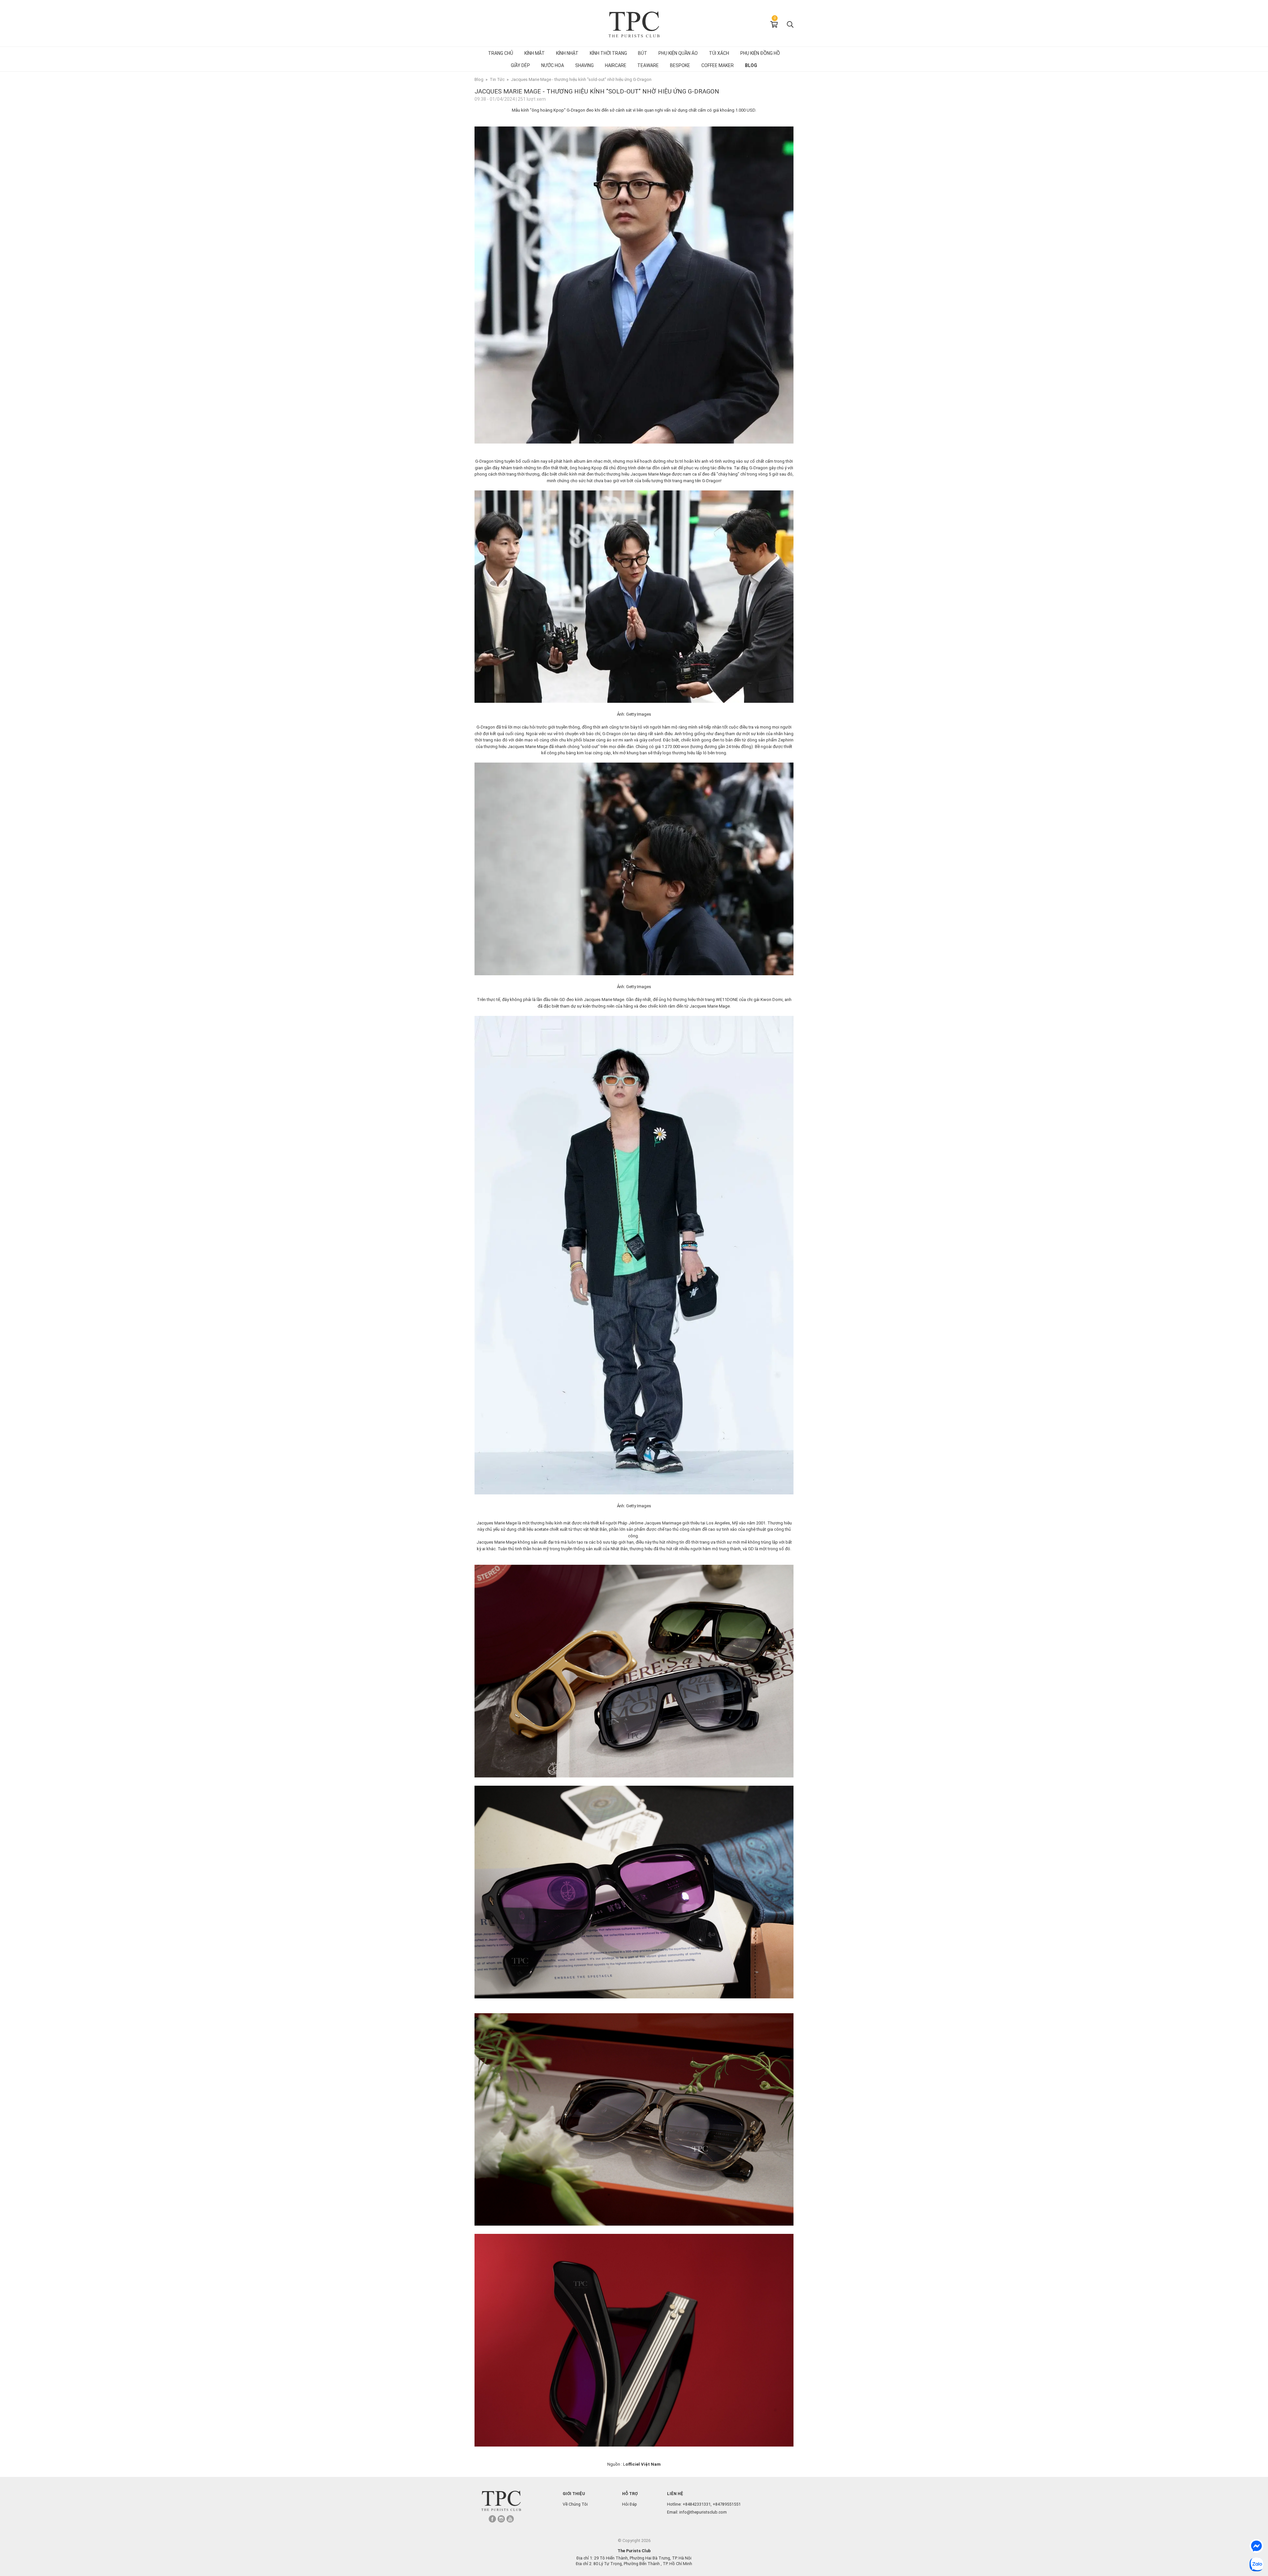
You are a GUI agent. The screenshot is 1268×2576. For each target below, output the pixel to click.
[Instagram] (501, 2519)
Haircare (616, 65)
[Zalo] (1256, 2564)
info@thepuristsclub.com (703, 2512)
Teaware (648, 65)
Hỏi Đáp (630, 2504)
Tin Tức (497, 79)
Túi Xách (719, 53)
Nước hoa (553, 65)
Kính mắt (535, 53)
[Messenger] (1256, 2546)
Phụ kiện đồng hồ (760, 53)
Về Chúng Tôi (575, 2504)
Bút (643, 53)
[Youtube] (510, 2519)
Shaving (584, 65)
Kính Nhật (567, 53)
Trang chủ (501, 53)
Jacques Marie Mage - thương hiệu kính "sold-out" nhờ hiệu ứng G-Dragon (581, 79)
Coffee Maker (718, 65)
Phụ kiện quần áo (678, 53)
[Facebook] (492, 2519)
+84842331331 (697, 2504)
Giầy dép (520, 65)
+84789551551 (727, 2504)
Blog (751, 65)
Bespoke (680, 65)
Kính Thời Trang (608, 53)
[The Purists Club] (501, 2501)
